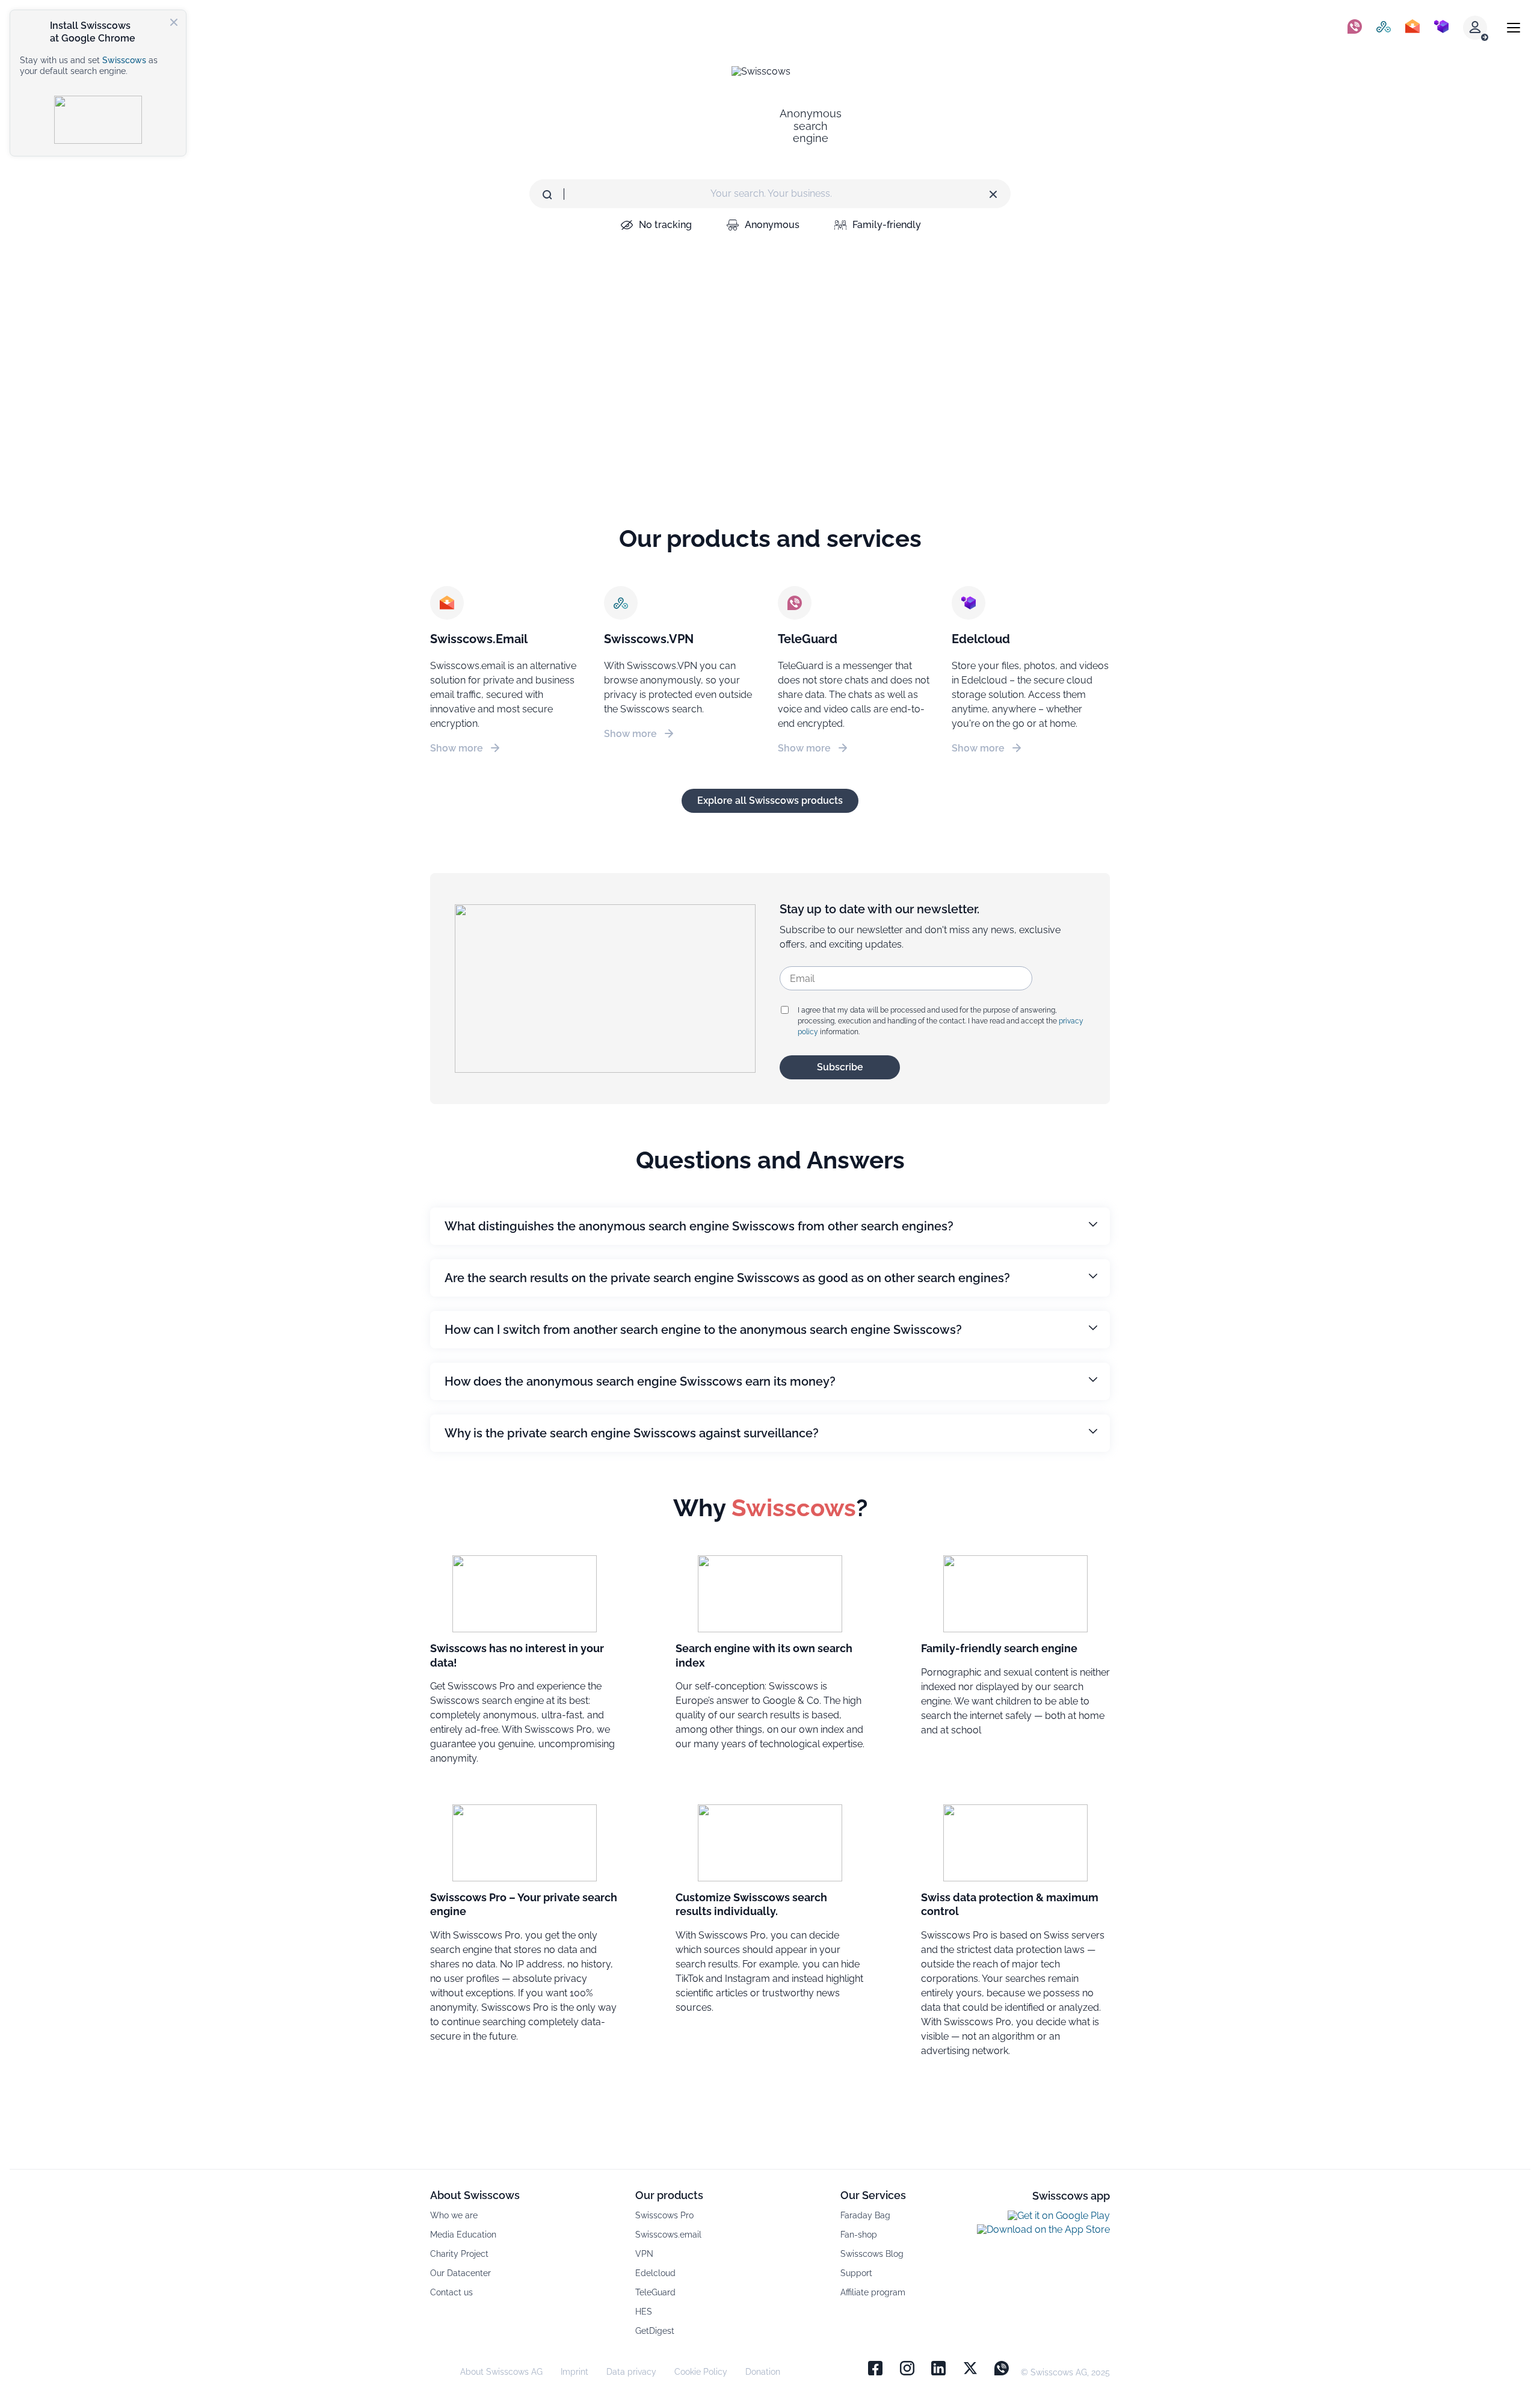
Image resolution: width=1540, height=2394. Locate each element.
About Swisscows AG (501, 2372)
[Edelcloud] (1441, 28)
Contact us (451, 2292)
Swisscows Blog (872, 2254)
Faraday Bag (865, 2215)
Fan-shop (859, 2235)
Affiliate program (873, 2292)
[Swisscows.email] (1412, 28)
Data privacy (631, 2372)
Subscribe (840, 1067)
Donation (763, 2372)
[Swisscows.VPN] (1384, 28)
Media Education (463, 2235)
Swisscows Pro (664, 2215)
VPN (644, 2254)
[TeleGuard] (1355, 28)
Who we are (454, 2215)
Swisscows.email (668, 2235)
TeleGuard (655, 2292)
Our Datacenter (460, 2273)
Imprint (574, 2372)
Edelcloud (655, 2273)
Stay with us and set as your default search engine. (89, 66)
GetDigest (655, 2331)
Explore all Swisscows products (770, 801)
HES (644, 2312)
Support (856, 2273)
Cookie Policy (701, 2372)
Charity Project (459, 2254)
